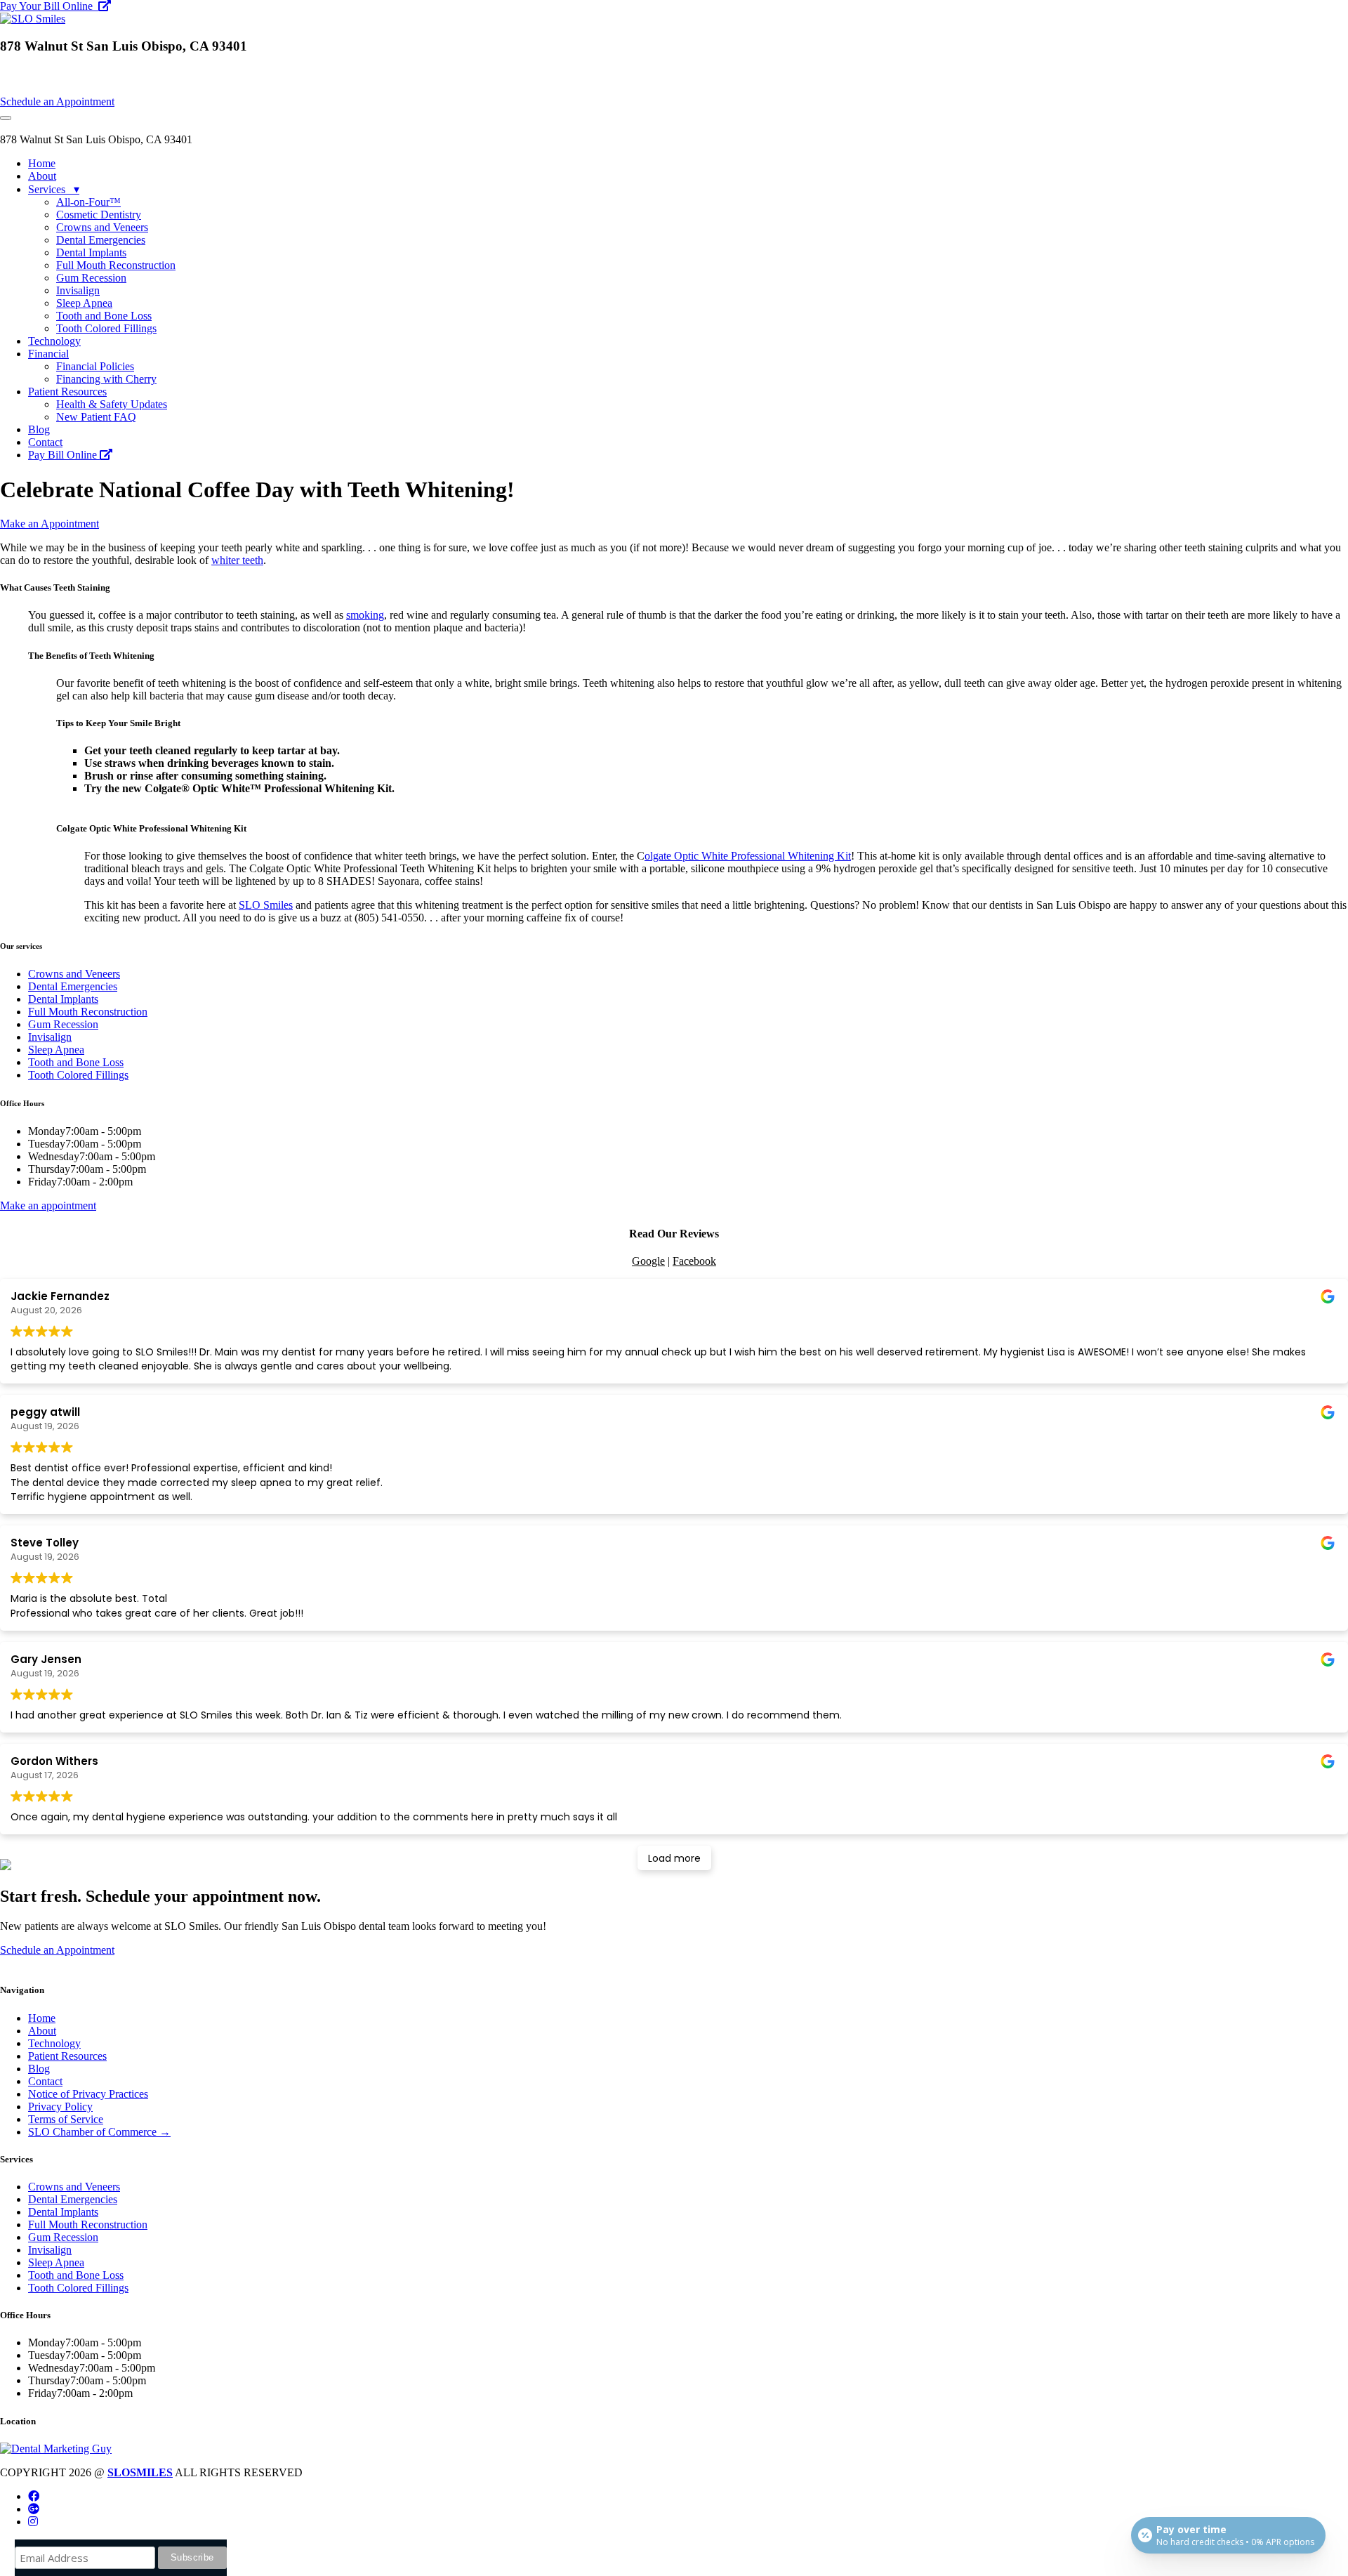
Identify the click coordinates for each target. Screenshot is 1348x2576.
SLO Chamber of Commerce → (99, 2132)
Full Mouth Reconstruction (116, 265)
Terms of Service (66, 2119)
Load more (674, 1858)
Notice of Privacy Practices (88, 2094)
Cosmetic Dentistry (99, 215)
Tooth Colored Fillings (106, 328)
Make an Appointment (49, 524)
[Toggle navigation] (6, 118)
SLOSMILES (140, 2472)
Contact (45, 442)
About (42, 176)
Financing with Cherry (106, 379)
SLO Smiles (266, 905)
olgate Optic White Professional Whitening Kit (748, 856)
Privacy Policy (60, 2107)
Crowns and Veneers (102, 227)
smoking (365, 615)
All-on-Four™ (88, 202)
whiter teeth (237, 560)
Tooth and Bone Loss (104, 316)
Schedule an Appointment (57, 101)
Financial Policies (95, 366)
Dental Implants (91, 252)
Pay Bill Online (64, 455)
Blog (39, 429)
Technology (54, 341)
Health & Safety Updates (112, 404)
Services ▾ (54, 189)
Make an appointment (48, 1205)
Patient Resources (67, 392)
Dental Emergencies (101, 240)
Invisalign (78, 290)
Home (42, 163)
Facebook (694, 1261)
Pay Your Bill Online (49, 6)
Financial (48, 354)
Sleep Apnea (84, 303)
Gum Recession (91, 278)
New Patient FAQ (96, 417)
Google (648, 1261)
